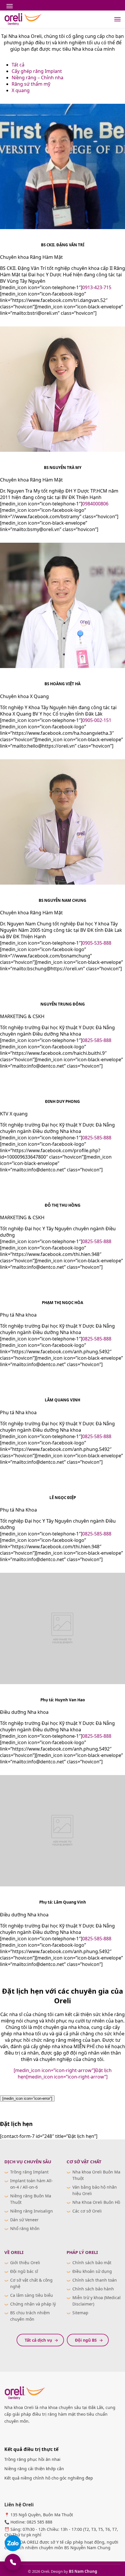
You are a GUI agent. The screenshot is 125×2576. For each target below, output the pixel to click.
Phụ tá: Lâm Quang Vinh (63, 1902)
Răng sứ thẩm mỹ (31, 84)
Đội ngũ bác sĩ (24, 2271)
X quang (21, 90)
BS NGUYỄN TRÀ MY (63, 468)
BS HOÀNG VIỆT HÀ (63, 684)
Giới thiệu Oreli (25, 2263)
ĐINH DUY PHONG (63, 1101)
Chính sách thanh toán (95, 2280)
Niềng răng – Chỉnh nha (37, 78)
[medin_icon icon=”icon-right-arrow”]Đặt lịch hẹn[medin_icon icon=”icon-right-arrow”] (63, 2074)
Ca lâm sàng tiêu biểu (32, 2295)
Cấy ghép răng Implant (37, 71)
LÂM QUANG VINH (63, 1400)
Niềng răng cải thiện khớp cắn (34, 2469)
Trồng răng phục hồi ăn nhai (32, 2459)
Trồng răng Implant (29, 2172)
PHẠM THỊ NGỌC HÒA (63, 1303)
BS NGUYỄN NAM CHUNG (63, 900)
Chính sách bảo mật (92, 2263)
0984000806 (95, 504)
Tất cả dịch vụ (38, 2340)
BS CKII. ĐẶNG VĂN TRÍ (63, 245)
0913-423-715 (97, 287)
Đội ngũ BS (86, 2340)
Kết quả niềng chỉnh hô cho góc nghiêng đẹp (49, 2478)
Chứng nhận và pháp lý (33, 2304)
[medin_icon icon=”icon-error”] (27, 2098)
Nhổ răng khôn (25, 2228)
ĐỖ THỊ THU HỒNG (63, 1205)
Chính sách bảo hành (93, 2289)
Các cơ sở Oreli (87, 2211)
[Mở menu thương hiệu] (10, 6)
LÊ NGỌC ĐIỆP (63, 1498)
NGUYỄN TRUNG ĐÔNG (63, 1004)
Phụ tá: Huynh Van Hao (63, 1700)
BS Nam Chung (83, 2571)
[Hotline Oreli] (13, 2562)
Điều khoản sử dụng (92, 2271)
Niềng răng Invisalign (32, 2211)
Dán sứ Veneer (24, 2220)
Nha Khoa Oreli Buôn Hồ (96, 2202)
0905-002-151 (97, 720)
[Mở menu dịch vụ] (117, 19)
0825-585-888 (97, 1040)
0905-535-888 (97, 943)
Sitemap (80, 2313)
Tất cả (18, 65)
